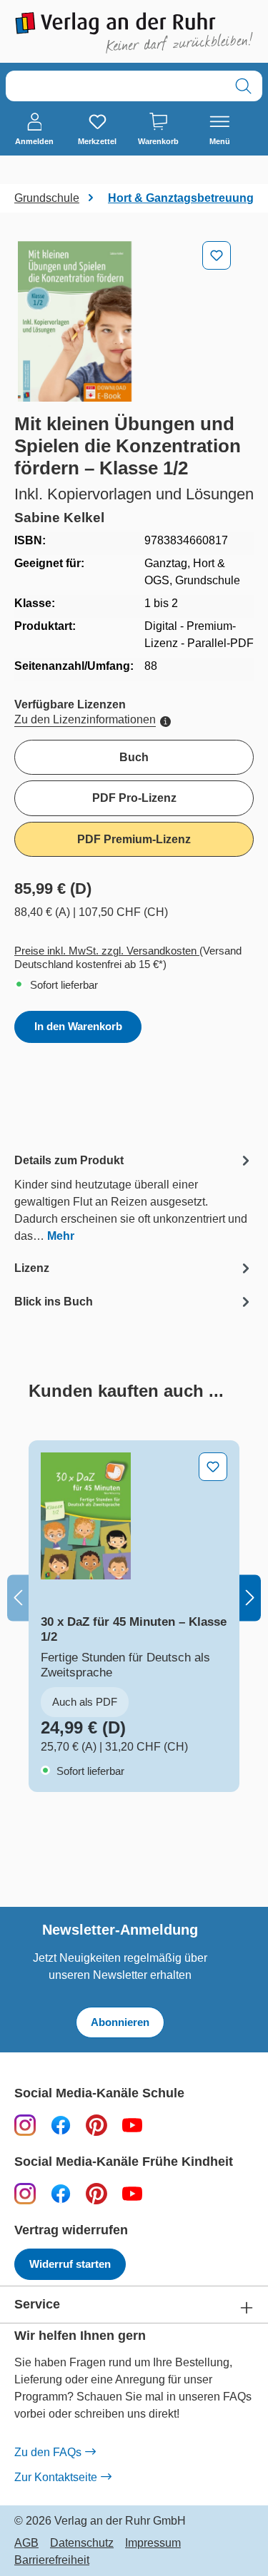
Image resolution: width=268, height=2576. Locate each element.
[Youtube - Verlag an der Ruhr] (132, 2125)
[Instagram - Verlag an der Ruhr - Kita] (25, 2193)
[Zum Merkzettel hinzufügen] (217, 255)
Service (37, 2305)
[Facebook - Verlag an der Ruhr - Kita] (61, 2193)
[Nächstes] (250, 1598)
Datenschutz (82, 2543)
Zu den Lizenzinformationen (85, 719)
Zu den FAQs (48, 2452)
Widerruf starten (70, 2264)
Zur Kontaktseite (56, 2477)
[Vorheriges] (18, 1598)
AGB (26, 2543)
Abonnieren (120, 2022)
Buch (134, 757)
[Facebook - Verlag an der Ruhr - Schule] (61, 2125)
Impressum (153, 2543)
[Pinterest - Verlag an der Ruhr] (96, 2125)
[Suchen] (243, 86)
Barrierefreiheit (52, 2560)
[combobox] (115, 86)
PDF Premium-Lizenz (134, 839)
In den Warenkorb (78, 1026)
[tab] (134, 1197)
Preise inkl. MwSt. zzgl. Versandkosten (107, 951)
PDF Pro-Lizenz (134, 798)
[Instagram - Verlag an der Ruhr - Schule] (25, 2125)
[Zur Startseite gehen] (134, 33)
